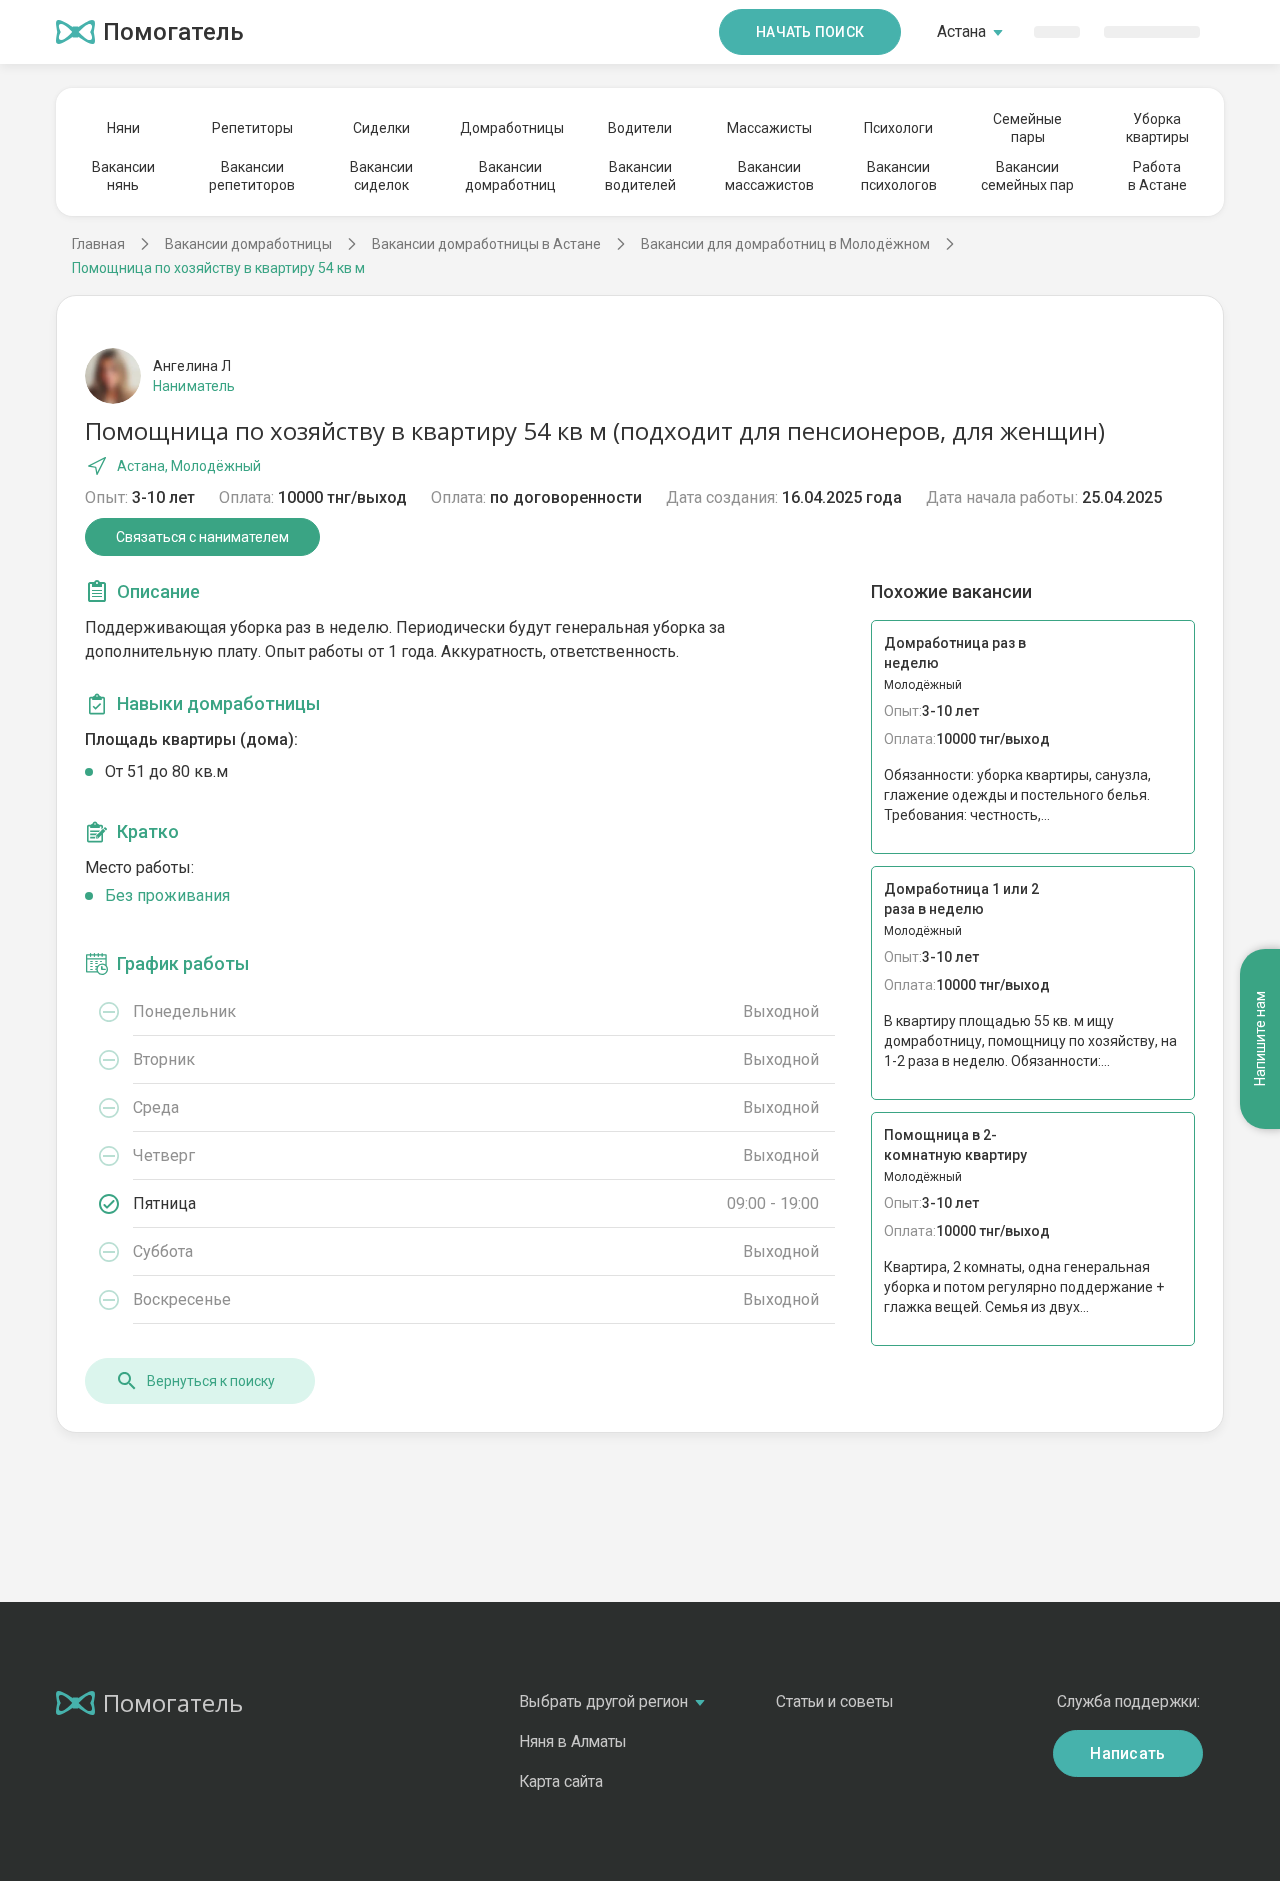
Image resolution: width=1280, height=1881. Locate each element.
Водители (640, 128)
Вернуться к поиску (211, 1381)
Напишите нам (1260, 1038)
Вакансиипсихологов (899, 176)
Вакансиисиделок (381, 176)
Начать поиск (810, 32)
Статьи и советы (835, 1701)
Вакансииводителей (640, 176)
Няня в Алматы (573, 1741)
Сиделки (381, 128)
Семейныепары (1027, 128)
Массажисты (769, 128)
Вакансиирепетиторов (252, 176)
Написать (1128, 1753)
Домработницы (511, 128)
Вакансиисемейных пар (1027, 176)
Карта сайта (561, 1781)
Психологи (898, 128)
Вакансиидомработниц (510, 176)
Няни (123, 128)
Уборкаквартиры (1157, 128)
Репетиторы (252, 128)
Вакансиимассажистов (769, 176)
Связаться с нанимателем (202, 537)
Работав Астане (1157, 176)
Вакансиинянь (123, 176)
